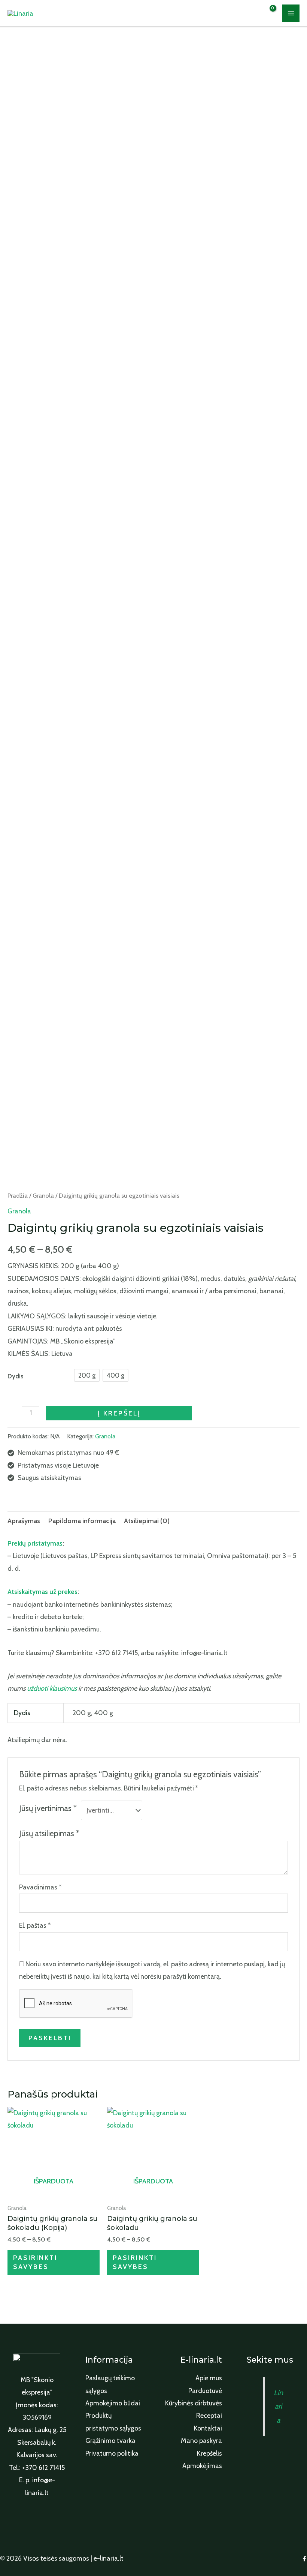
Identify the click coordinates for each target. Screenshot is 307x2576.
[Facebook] (304, 2559)
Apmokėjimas (202, 2466)
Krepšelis (209, 2453)
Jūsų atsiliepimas (49, 1833)
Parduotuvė (205, 2391)
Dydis (16, 1376)
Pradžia (18, 1195)
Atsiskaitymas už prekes (42, 1592)
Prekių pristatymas (35, 1543)
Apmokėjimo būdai (113, 2403)
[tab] (24, 1521)
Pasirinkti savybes (35, 2262)
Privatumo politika (112, 2453)
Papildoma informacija (82, 1521)
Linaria (278, 2407)
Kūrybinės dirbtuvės (194, 2403)
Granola (43, 1195)
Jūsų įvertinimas (48, 1808)
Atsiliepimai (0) (147, 1521)
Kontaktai (208, 2428)
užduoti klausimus (52, 1688)
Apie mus (209, 2378)
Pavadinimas (40, 1887)
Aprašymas (24, 1521)
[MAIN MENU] (291, 13)
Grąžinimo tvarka (110, 2441)
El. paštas (35, 1925)
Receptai (209, 2416)
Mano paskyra (201, 2441)
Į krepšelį (119, 1413)
